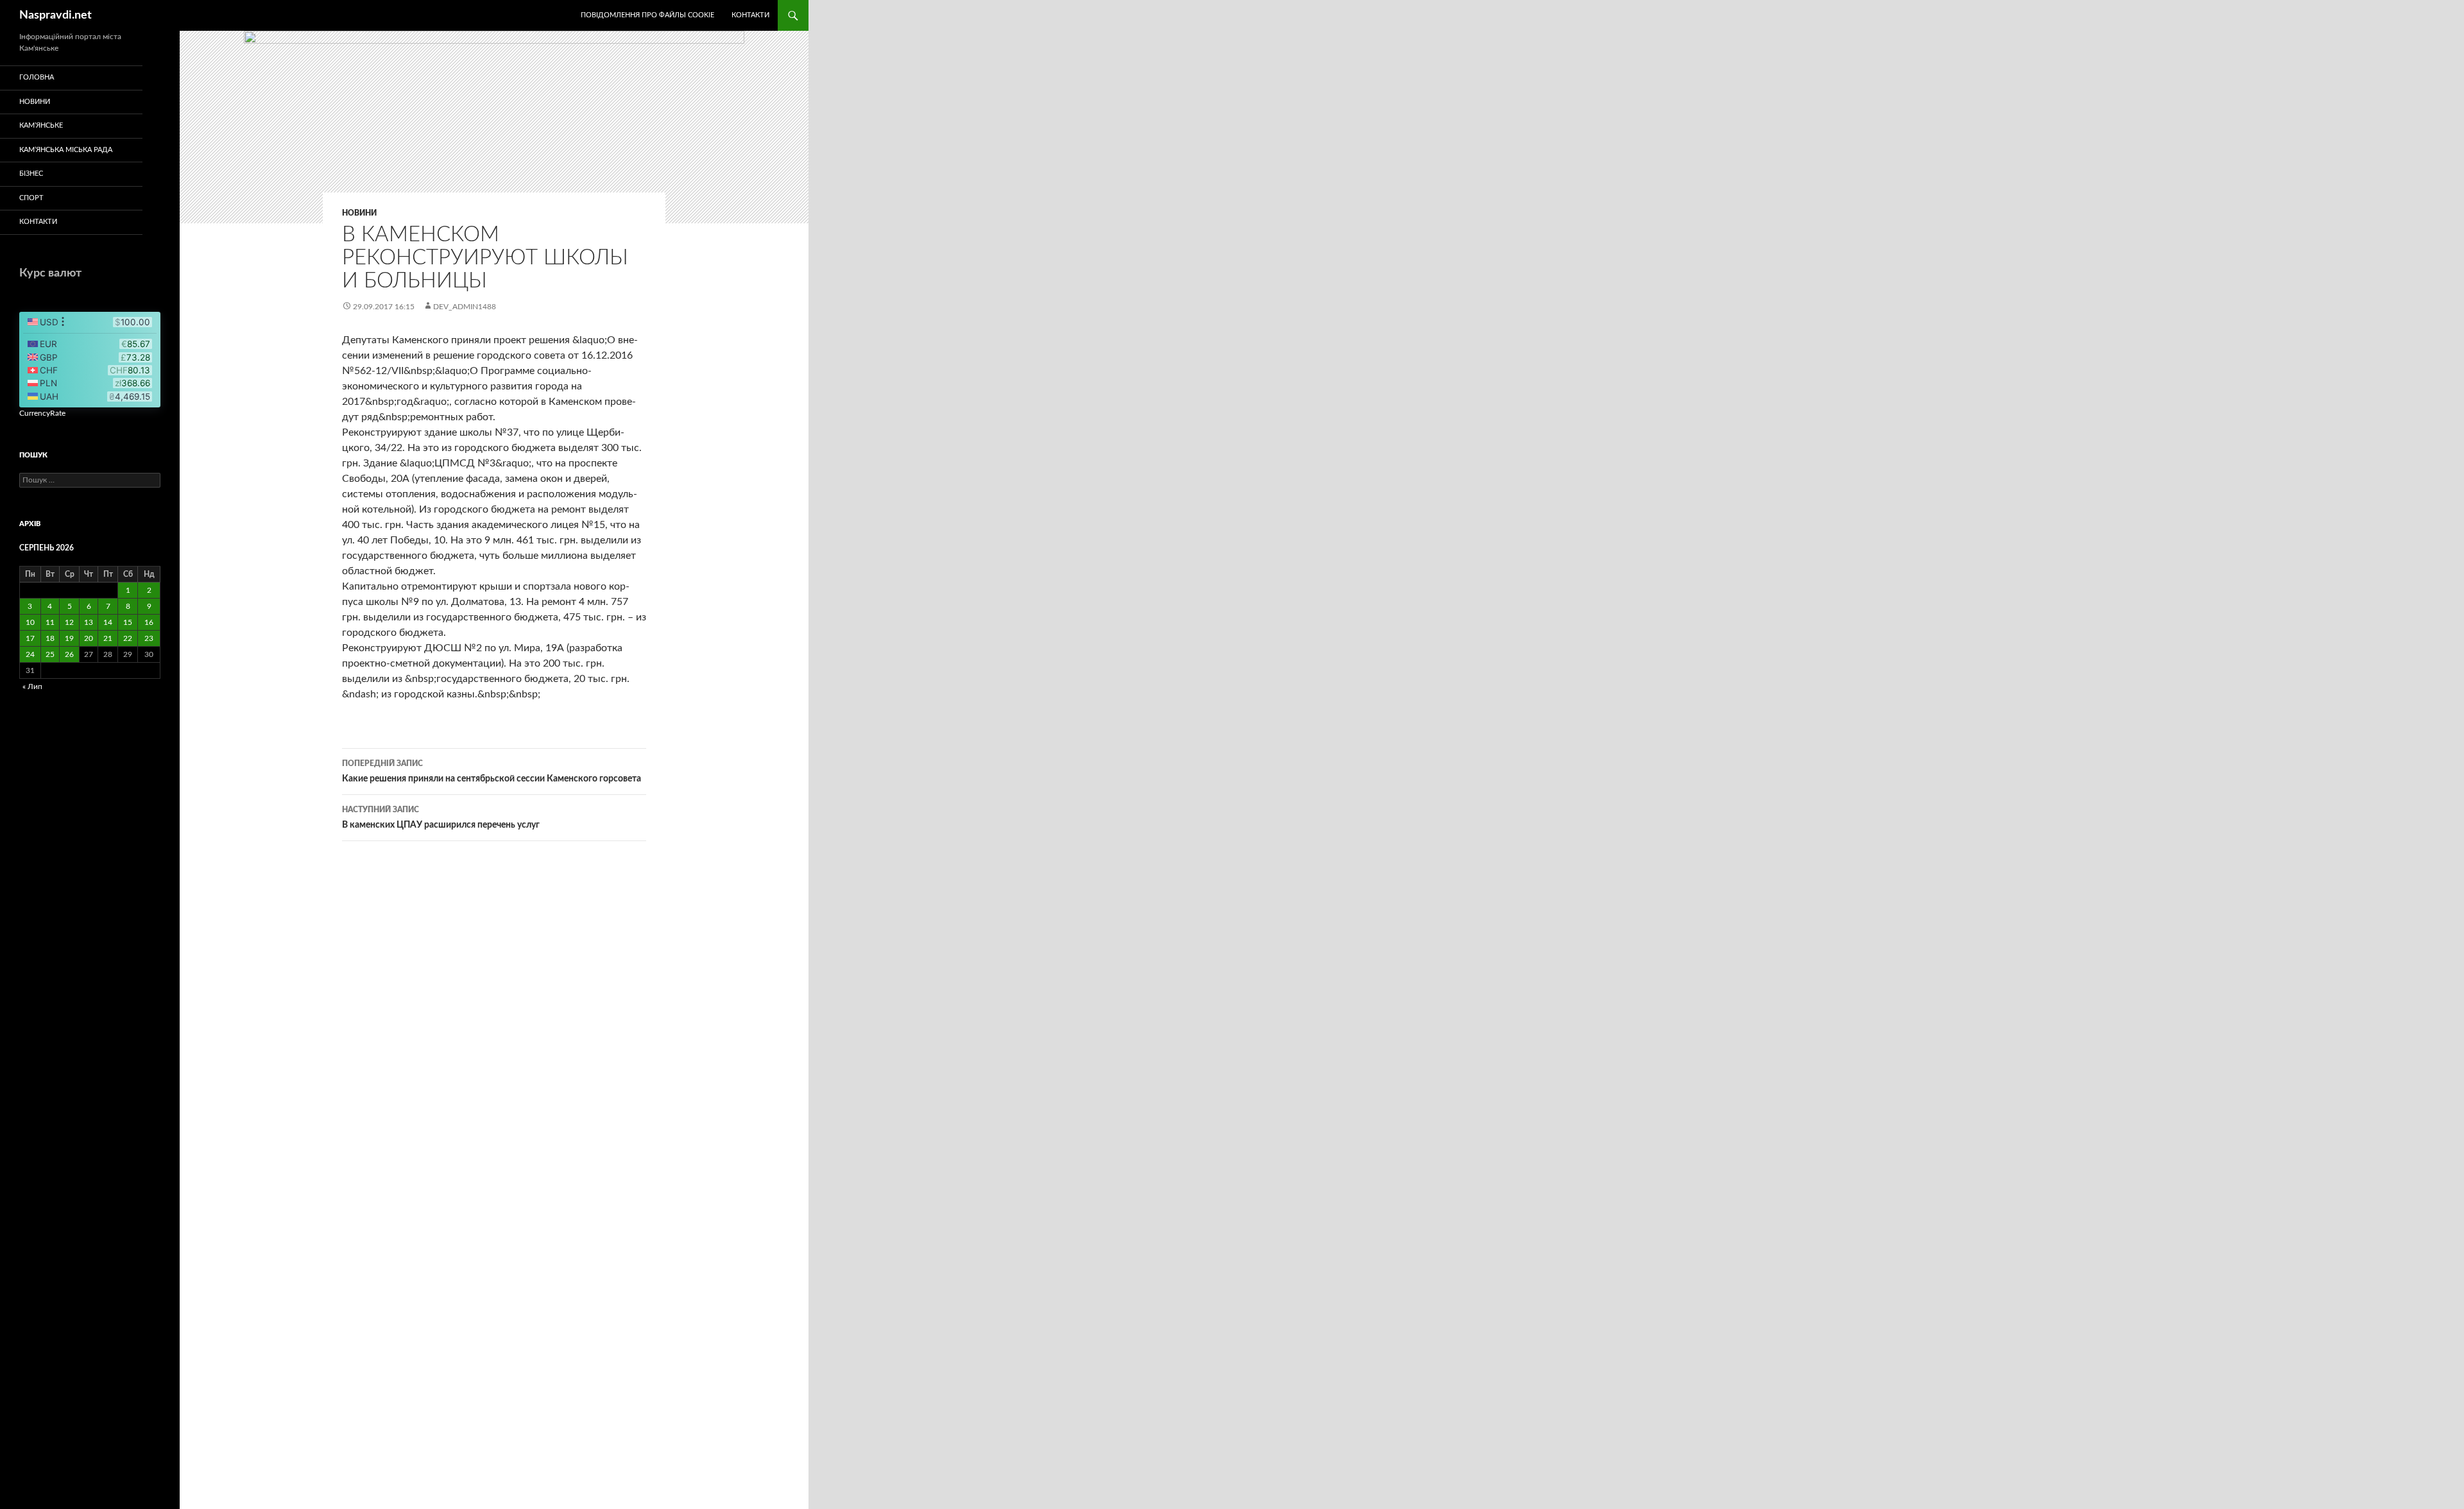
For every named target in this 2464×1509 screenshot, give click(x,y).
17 (30, 638)
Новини (359, 213)
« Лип (32, 686)
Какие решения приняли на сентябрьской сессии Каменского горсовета (492, 772)
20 (89, 638)
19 (69, 638)
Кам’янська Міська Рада (66, 150)
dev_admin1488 (465, 307)
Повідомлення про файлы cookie (647, 15)
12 (69, 622)
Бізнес (31, 174)
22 (128, 638)
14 (108, 622)
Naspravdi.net (56, 15)
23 (149, 638)
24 (30, 654)
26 (69, 654)
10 (30, 622)
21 (108, 638)
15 (128, 622)
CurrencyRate (42, 413)
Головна (37, 77)
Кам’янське (41, 125)
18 (50, 638)
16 (149, 622)
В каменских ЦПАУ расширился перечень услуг (441, 818)
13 (89, 622)
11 (50, 622)
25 (50, 654)
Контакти (750, 15)
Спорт (31, 198)
